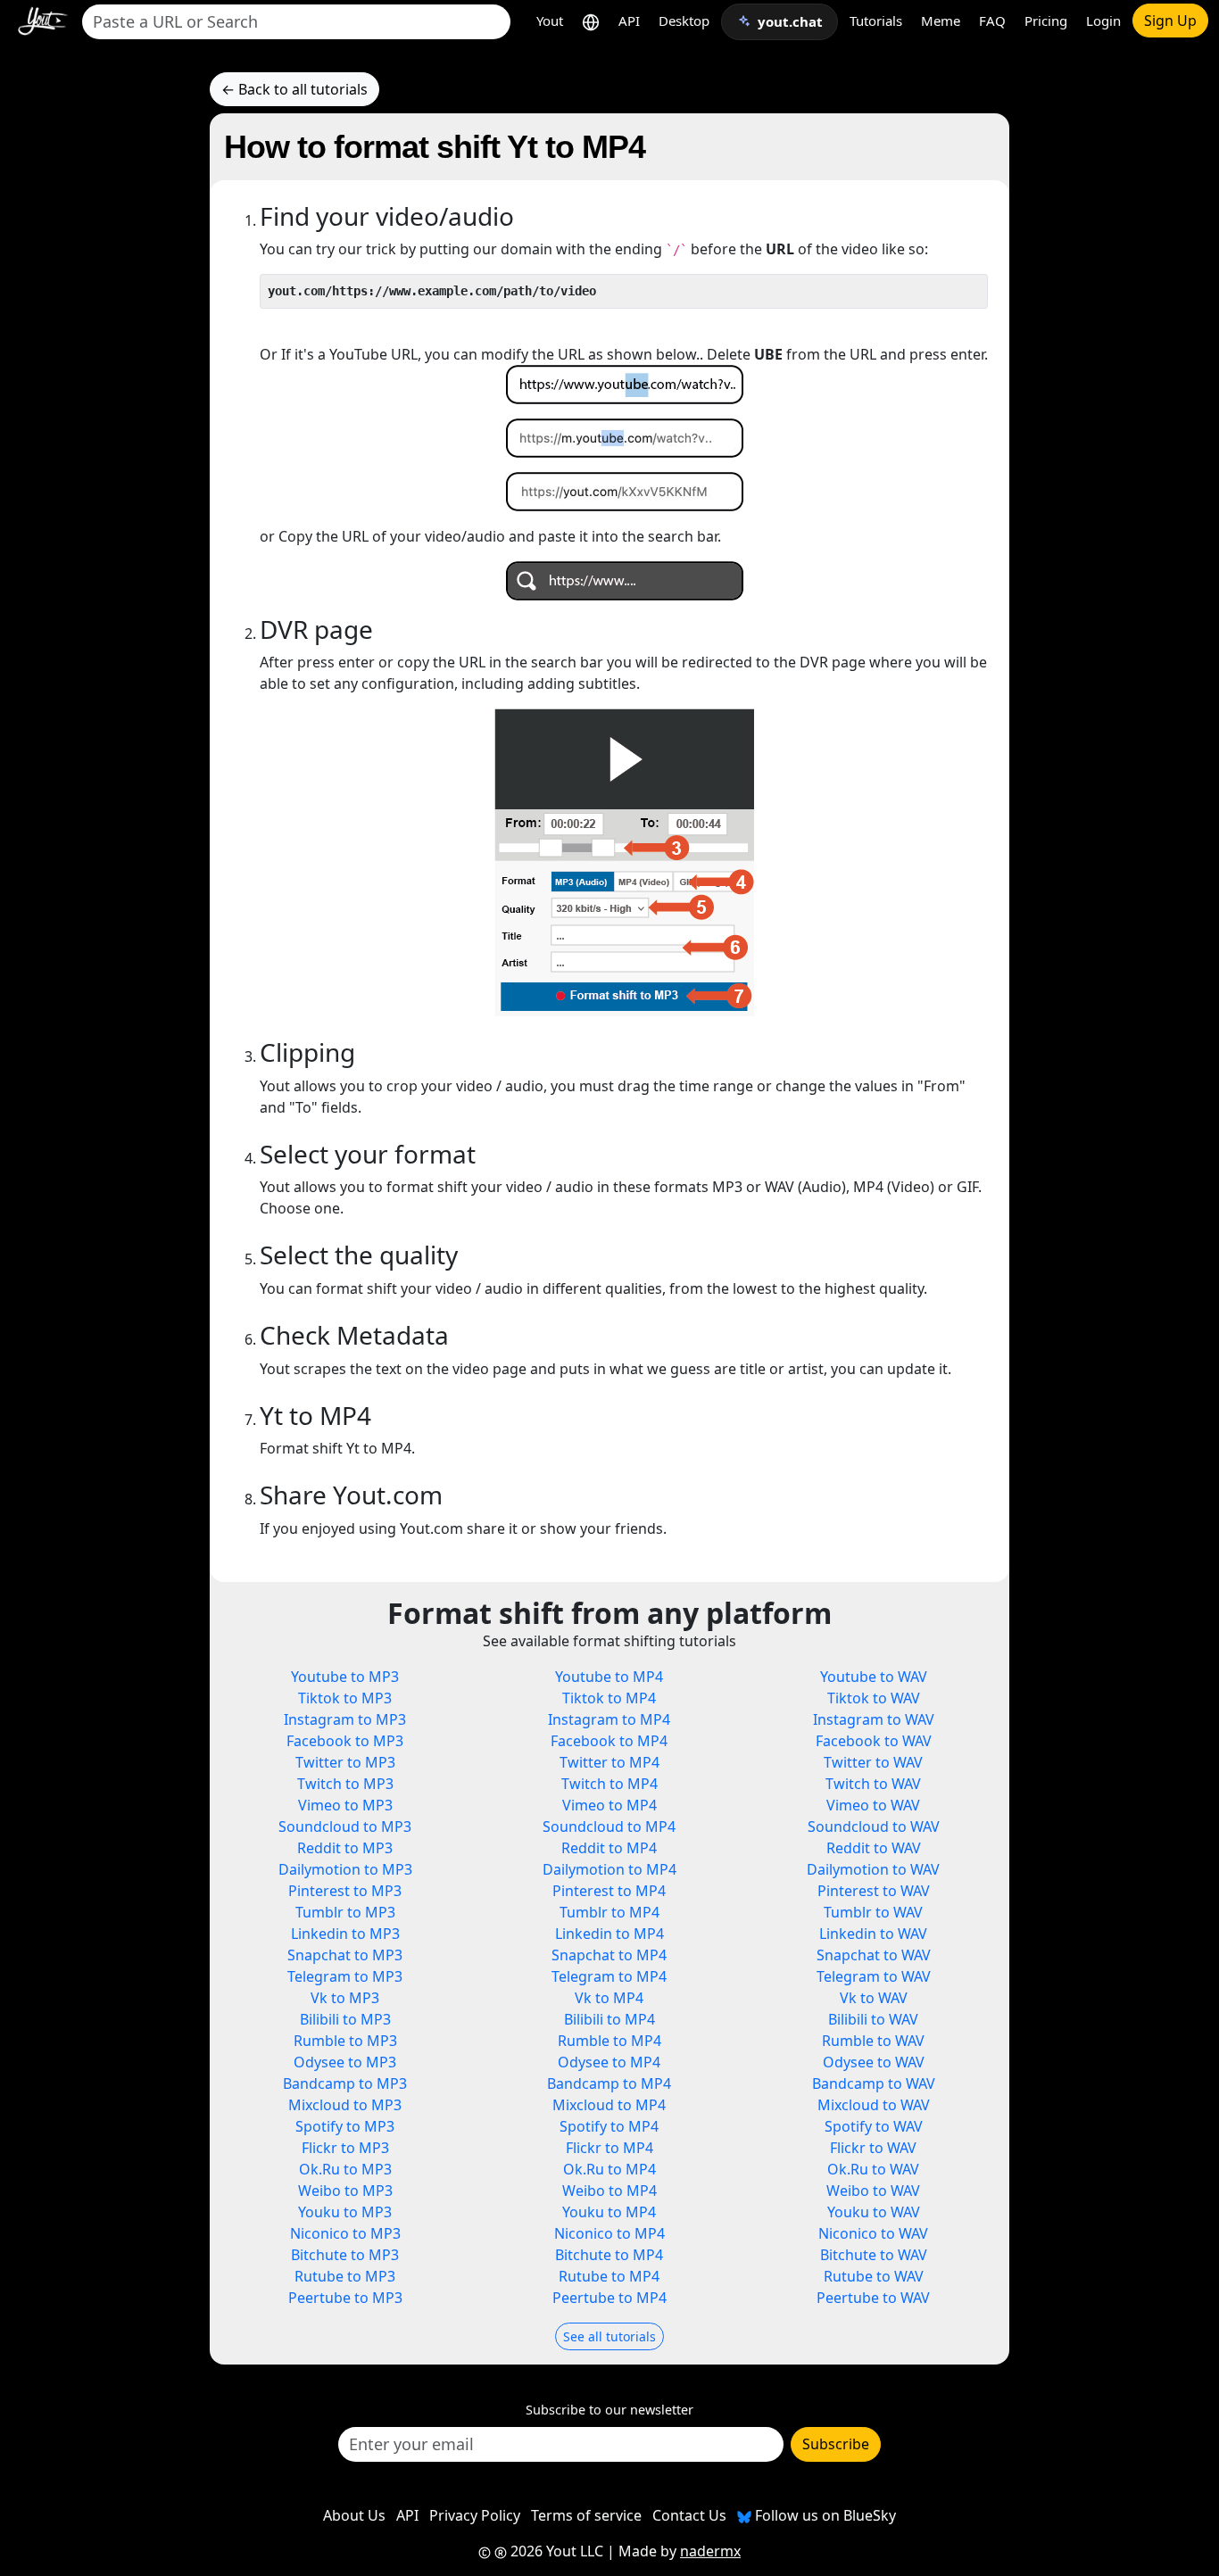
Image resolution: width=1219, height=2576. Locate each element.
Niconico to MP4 (609, 2233)
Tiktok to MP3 (345, 1698)
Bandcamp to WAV (874, 2083)
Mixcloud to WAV (874, 2105)
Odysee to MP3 (345, 2062)
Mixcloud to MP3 (345, 2105)
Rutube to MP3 (345, 2276)
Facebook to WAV (874, 1741)
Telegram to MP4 (609, 1976)
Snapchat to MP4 (609, 1955)
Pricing (1046, 21)
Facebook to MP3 (345, 1741)
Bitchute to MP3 (345, 2255)
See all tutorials (609, 2336)
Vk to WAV (874, 1998)
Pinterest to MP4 (609, 1891)
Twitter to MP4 (609, 1762)
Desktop (684, 21)
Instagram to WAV (874, 1719)
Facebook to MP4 (609, 1741)
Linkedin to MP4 (609, 1934)
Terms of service (586, 2515)
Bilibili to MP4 (609, 2019)
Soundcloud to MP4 (609, 1826)
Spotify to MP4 (609, 2126)
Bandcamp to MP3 (345, 2083)
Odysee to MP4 (609, 2062)
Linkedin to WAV (873, 1934)
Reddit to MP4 (609, 1848)
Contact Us (689, 2515)
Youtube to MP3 (345, 1677)
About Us (354, 2515)
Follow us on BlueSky (824, 2515)
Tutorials (876, 21)
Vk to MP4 (609, 1998)
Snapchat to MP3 (345, 1955)
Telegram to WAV (874, 1976)
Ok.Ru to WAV (873, 2169)
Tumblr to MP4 (609, 1912)
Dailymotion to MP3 (345, 1869)
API (629, 21)
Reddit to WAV (874, 1848)
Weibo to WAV (873, 2191)
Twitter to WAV (873, 1762)
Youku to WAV (874, 2212)
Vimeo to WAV (873, 1805)
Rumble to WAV (873, 2041)
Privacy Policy (475, 2515)
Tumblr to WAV (873, 1912)
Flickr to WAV (873, 2148)
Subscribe (836, 2444)
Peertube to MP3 (345, 2298)
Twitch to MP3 (345, 1784)
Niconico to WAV (873, 2233)
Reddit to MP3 (345, 1848)
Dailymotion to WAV (873, 1869)
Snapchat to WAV (874, 1955)
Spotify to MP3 (345, 2126)
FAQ (992, 21)
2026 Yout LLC (555, 2551)
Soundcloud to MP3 (345, 1826)
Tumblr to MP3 (345, 1912)
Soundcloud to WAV (874, 1826)
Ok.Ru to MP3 (345, 2169)
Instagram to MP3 (345, 1719)
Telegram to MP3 (345, 1976)
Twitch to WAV (873, 1784)
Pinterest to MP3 (345, 1891)
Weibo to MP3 (345, 2191)
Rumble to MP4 (609, 2041)
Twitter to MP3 (345, 1762)
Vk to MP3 (345, 1998)
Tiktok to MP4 (609, 1698)
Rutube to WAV (874, 2276)
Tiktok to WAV (874, 1698)
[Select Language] (591, 21)
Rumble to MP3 (345, 2041)
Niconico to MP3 (345, 2233)
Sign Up (1170, 21)
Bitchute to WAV (874, 2255)
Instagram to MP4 (609, 1719)
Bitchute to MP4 (609, 2255)
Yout (550, 21)
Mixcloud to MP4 (609, 2105)
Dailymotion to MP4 (609, 1869)
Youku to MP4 (609, 2212)
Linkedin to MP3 (345, 1934)
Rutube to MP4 (609, 2276)
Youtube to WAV (874, 1677)
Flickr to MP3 (345, 2148)
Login (1103, 21)
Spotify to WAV (874, 2126)
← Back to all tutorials (294, 89)
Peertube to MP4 (609, 2298)
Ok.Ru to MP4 (609, 2169)
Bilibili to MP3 (345, 2019)
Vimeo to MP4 (609, 1805)
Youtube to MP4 (609, 1677)
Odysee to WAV (874, 2062)
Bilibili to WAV (873, 2019)
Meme (941, 21)
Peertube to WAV (873, 2298)
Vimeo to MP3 (345, 1805)
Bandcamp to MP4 (609, 2083)
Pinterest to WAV (874, 1891)
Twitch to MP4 (609, 1784)
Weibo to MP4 (609, 2191)
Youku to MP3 (345, 2212)
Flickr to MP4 (609, 2148)
